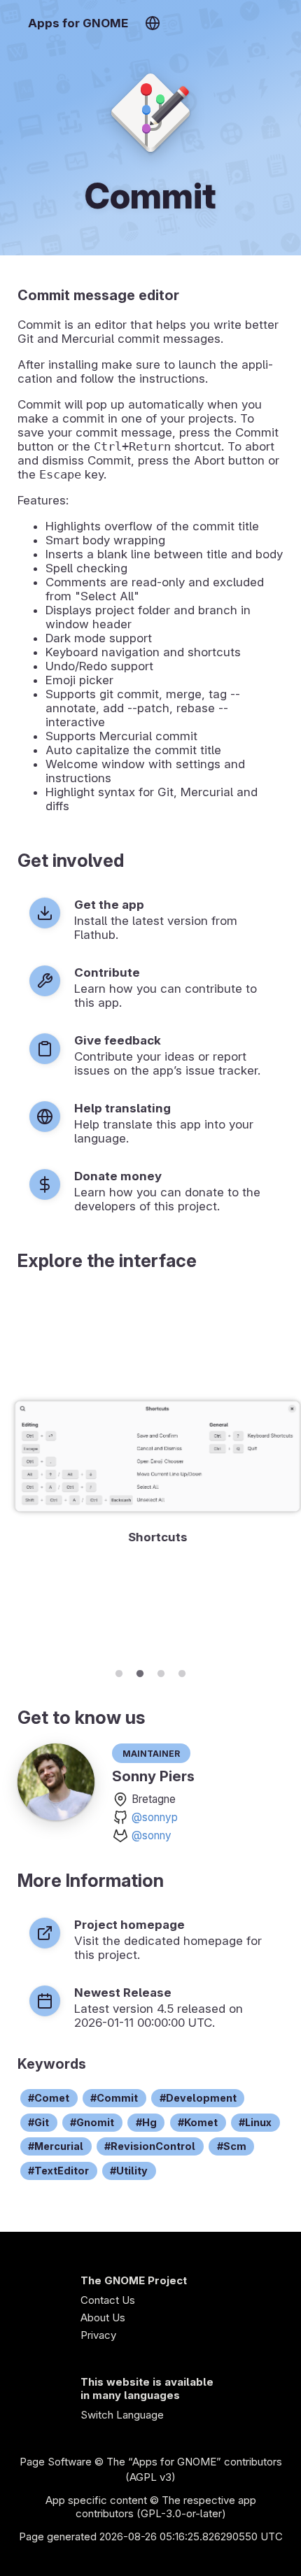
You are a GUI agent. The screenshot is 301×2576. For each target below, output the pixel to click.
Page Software (56, 2462)
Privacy (98, 2335)
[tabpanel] (150, 1474)
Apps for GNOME (78, 23)
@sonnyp (155, 1817)
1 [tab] (119, 1671)
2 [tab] (140, 1671)
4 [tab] (182, 1671)
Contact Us (108, 2300)
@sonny (152, 1835)
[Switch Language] (152, 23)
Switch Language (122, 2415)
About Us (103, 2317)
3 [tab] (161, 1671)
